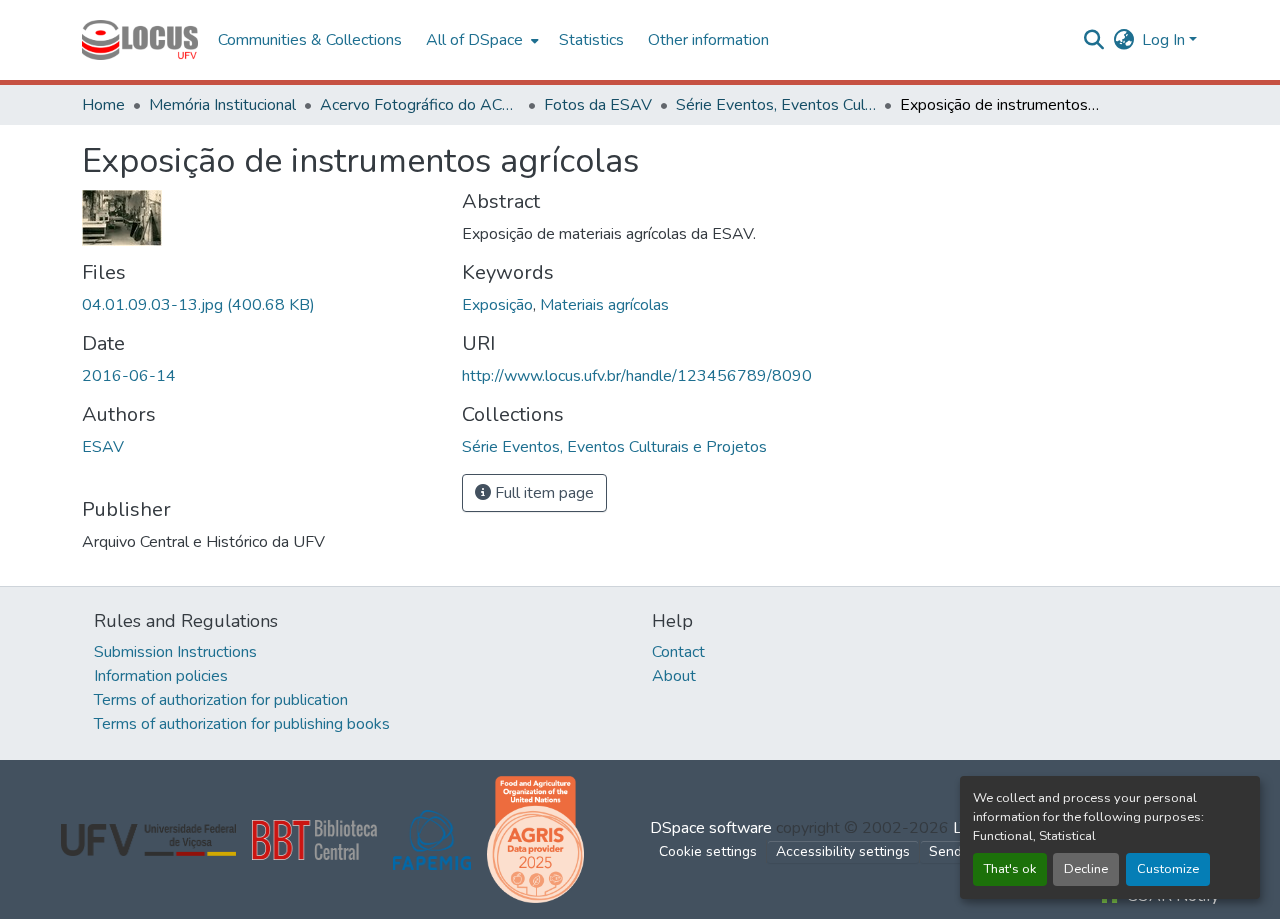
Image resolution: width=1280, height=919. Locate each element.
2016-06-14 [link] (129, 376)
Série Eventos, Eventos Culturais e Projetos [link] (776, 105)
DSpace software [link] (711, 828)
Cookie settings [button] (708, 851)
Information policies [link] (161, 676)
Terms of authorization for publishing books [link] (242, 724)
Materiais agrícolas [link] (604, 305)
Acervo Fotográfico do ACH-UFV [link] (420, 105)
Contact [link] (678, 652)
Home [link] (103, 105)
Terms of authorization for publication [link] (221, 700)
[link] (260, 305)
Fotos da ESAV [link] (598, 105)
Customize (1168, 869)
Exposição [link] (497, 305)
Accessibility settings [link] (843, 851)
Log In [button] (1165, 40)
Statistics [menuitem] (591, 40)
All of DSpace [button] (474, 40)
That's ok (1010, 869)
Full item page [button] (542, 493)
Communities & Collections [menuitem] (310, 40)
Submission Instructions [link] (175, 652)
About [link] (674, 676)
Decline (1086, 869)
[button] (140, 40)
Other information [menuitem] (708, 40)
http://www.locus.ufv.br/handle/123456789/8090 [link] (637, 376)
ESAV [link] (103, 447)
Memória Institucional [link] (222, 105)
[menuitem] (480, 40)
